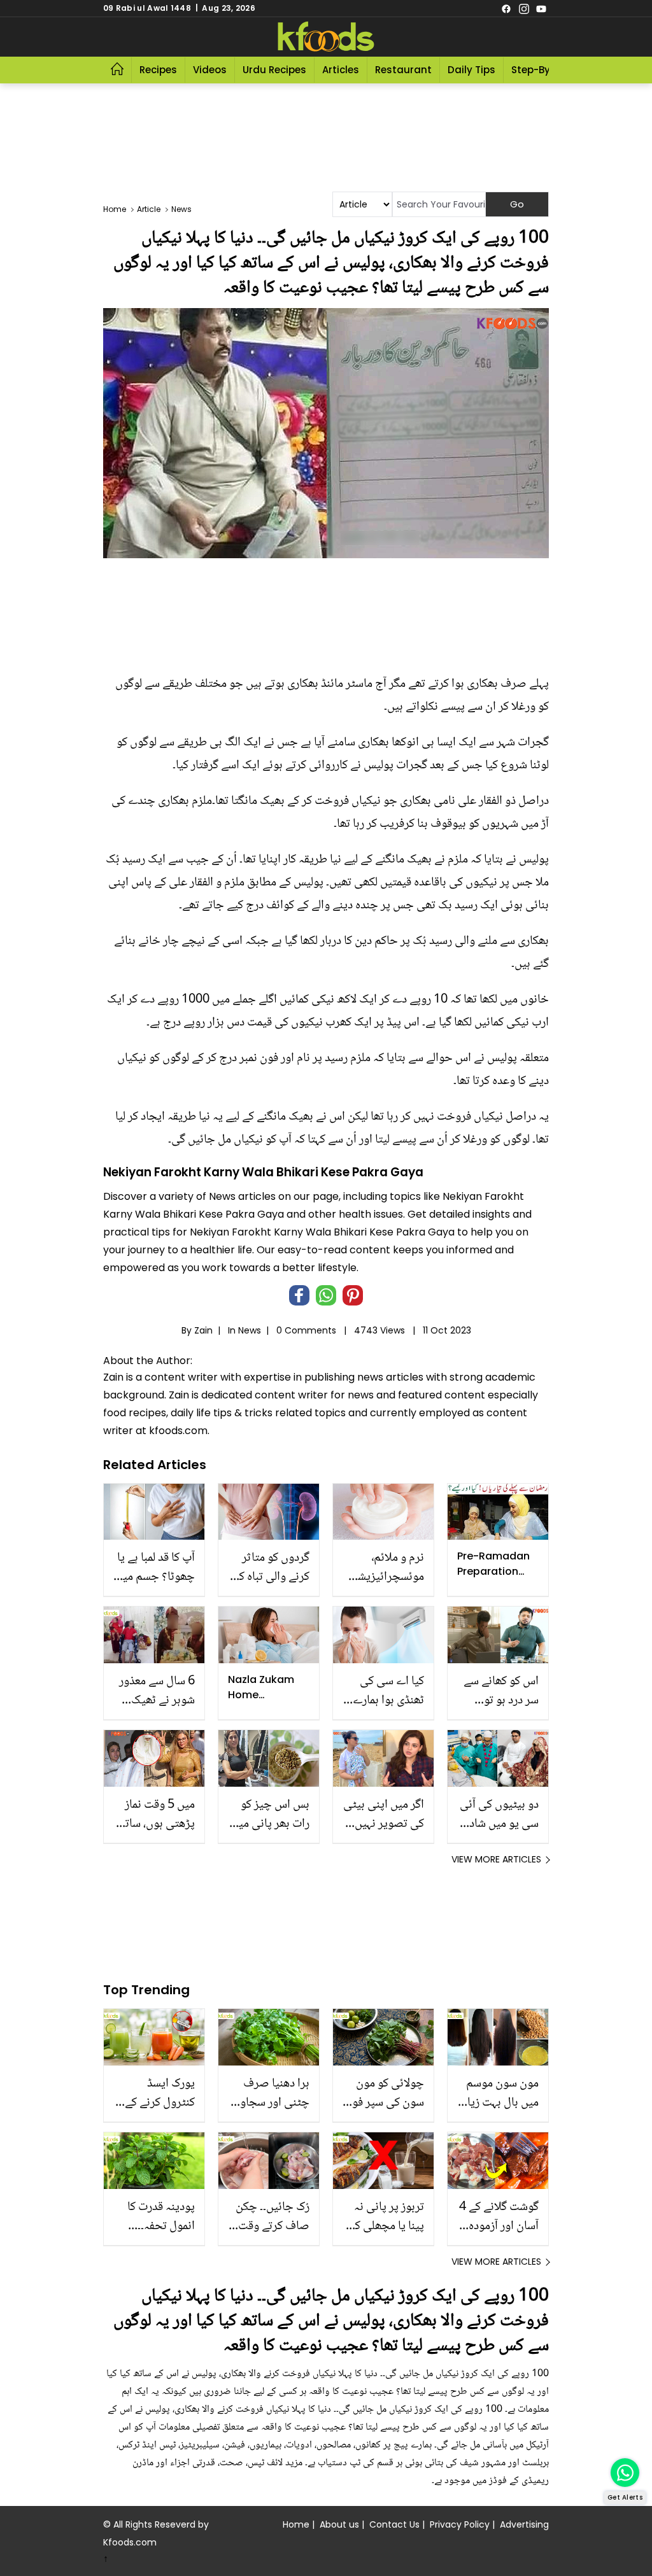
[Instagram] (524, 8)
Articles (341, 70)
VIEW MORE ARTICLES (496, 1859)
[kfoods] (326, 37)
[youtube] (541, 8)
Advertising (524, 2524)
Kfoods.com (130, 2542)
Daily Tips (471, 70)
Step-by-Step (544, 70)
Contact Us (394, 2524)
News (250, 1330)
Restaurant (403, 70)
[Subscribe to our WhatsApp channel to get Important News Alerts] (625, 2473)
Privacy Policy (460, 2524)
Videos (210, 70)
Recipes (158, 70)
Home (296, 2524)
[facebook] (506, 8)
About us (339, 2524)
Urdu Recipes (274, 70)
